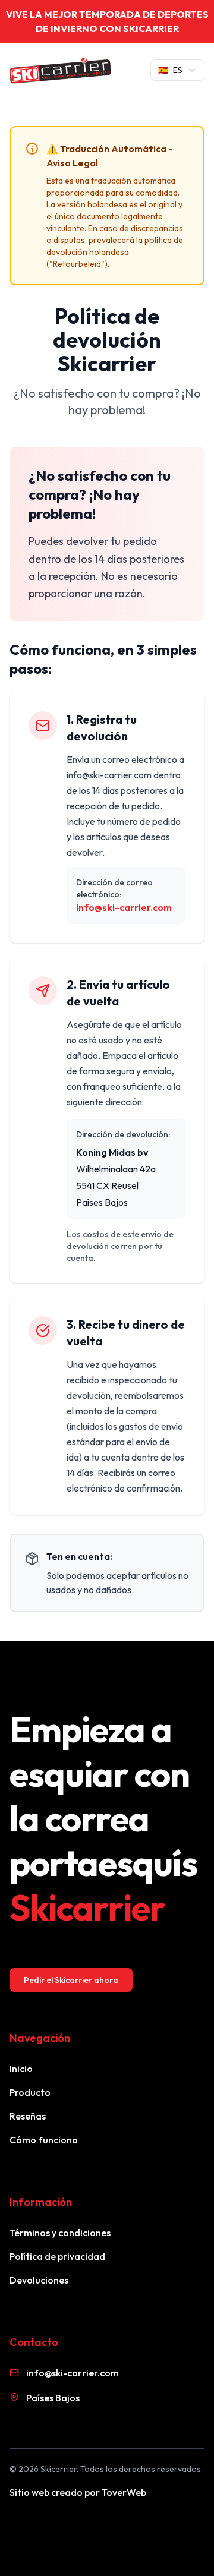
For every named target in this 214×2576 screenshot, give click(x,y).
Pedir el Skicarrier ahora (71, 1980)
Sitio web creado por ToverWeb (78, 2492)
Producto (30, 2092)
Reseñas (28, 2116)
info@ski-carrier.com (124, 907)
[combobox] (177, 70)
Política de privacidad (57, 2256)
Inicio (21, 2069)
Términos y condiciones (60, 2233)
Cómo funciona (44, 2140)
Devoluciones (39, 2280)
